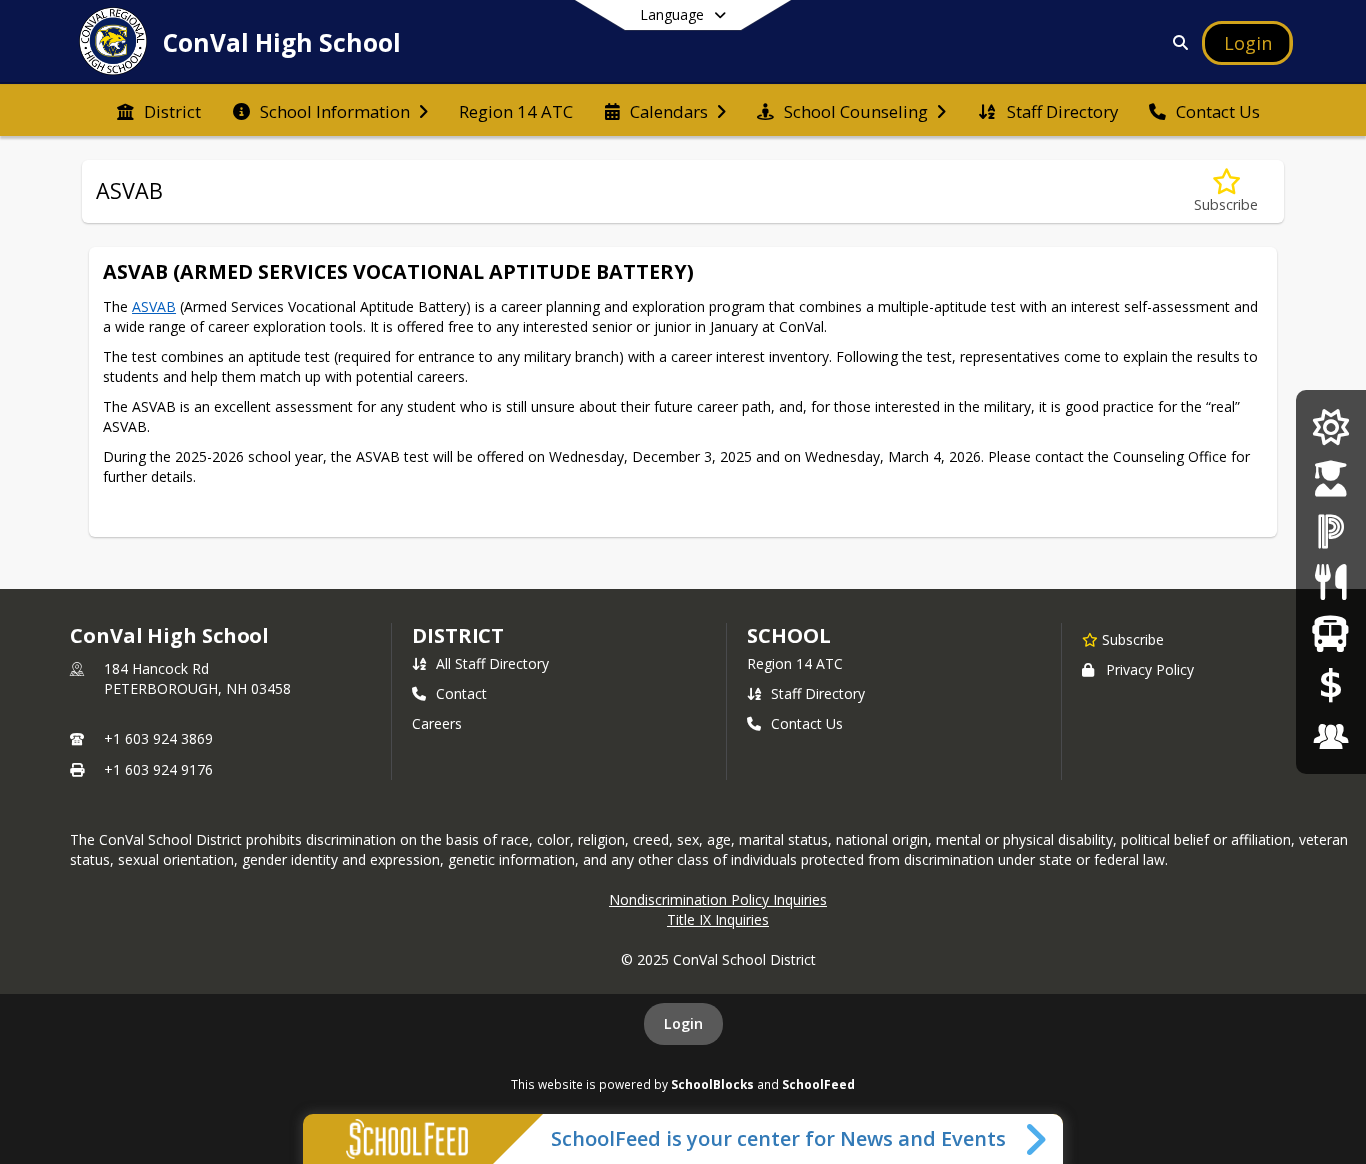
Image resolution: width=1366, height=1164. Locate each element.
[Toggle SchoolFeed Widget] (1037, 1139)
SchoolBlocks (712, 1084)
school (788, 635)
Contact (461, 693)
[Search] (1177, 42)
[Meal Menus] (1330, 581)
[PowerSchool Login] (1331, 530)
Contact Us (807, 723)
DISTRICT (458, 635)
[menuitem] (159, 110)
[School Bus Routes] (1330, 633)
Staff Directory (818, 693)
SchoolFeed (818, 1084)
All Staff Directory (492, 663)
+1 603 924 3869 (158, 738)
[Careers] (1331, 736)
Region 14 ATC (795, 663)
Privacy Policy (1150, 669)
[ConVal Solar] (1330, 427)
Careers (437, 723)
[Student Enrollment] (1330, 478)
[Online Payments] (1331, 684)
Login (683, 1023)
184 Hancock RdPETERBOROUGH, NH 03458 (197, 678)
